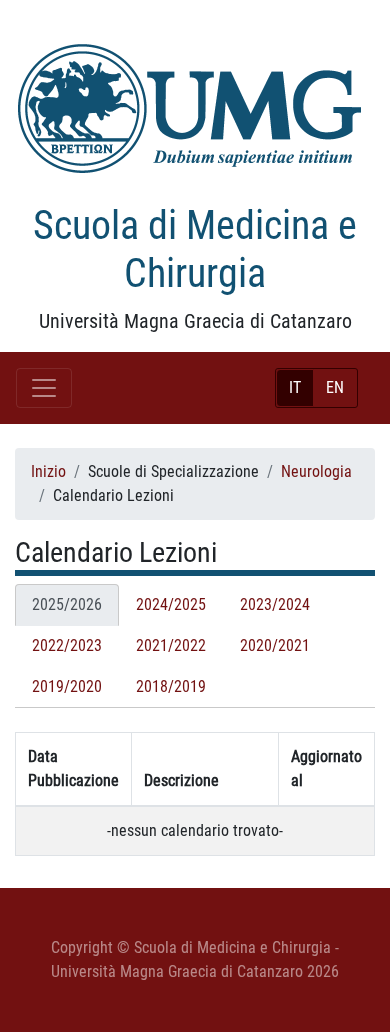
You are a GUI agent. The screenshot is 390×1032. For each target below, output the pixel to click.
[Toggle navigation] (44, 388)
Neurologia (316, 471)
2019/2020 (67, 686)
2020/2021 (275, 645)
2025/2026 (67, 604)
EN (335, 387)
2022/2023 (67, 645)
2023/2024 (275, 604)
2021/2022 (171, 645)
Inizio (48, 471)
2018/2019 (171, 686)
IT (295, 387)
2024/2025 (171, 604)
